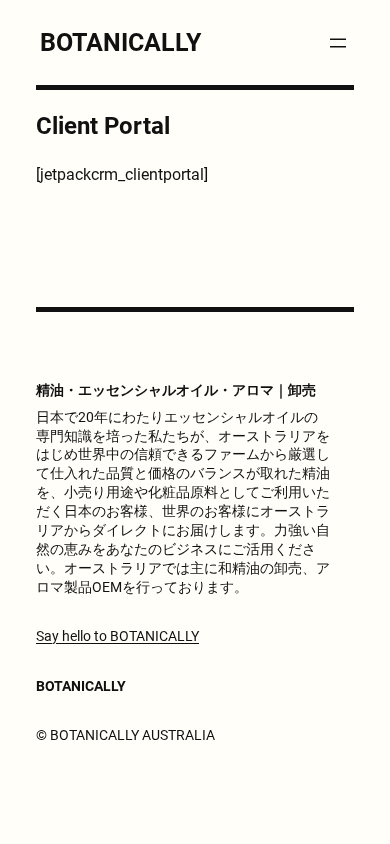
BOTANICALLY (120, 42)
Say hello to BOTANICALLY (117, 636)
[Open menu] (338, 43)
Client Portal (103, 126)
